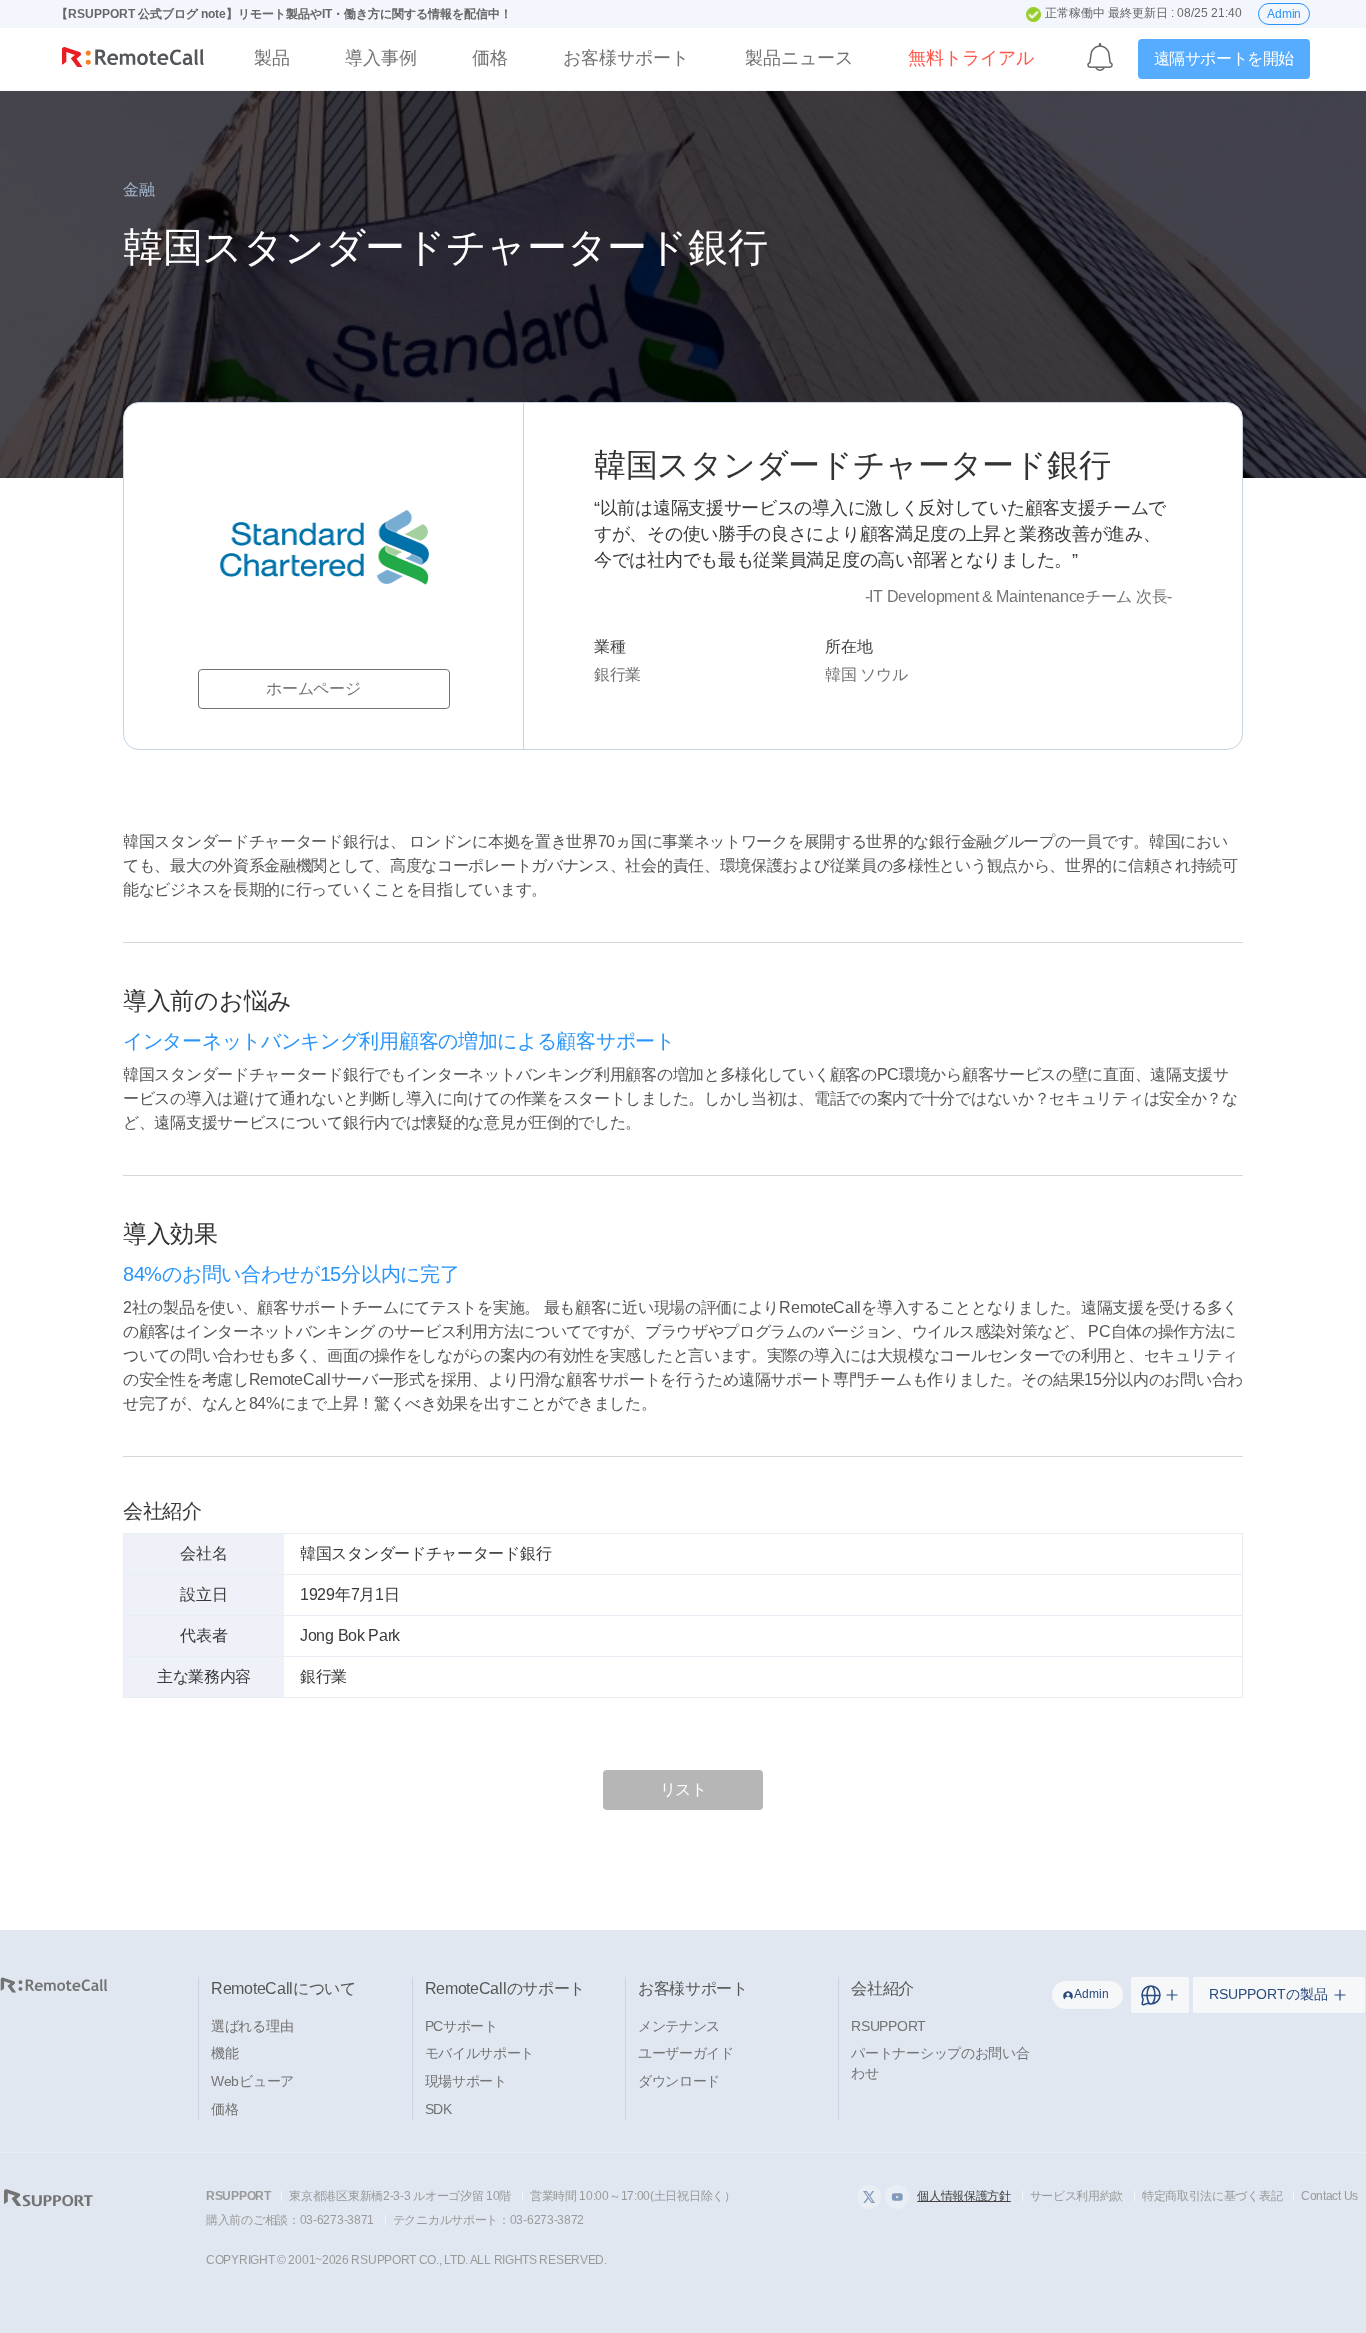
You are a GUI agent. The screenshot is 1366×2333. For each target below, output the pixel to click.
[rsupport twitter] (869, 2197)
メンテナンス (679, 2026)
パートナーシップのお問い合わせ (940, 2063)
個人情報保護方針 (964, 2196)
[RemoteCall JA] (133, 61)
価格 (490, 58)
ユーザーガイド (686, 2053)
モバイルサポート (480, 2053)
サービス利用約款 (1077, 2196)
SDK (438, 2109)
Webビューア (252, 2081)
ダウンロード (679, 2081)
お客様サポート (626, 58)
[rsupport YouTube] (897, 2197)
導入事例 (381, 58)
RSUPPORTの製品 (1268, 1994)
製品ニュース (799, 58)
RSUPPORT (888, 2026)
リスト (683, 1789)
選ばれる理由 (252, 2026)
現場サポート (466, 2081)
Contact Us (1329, 2196)
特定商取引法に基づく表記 (1212, 2196)
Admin (1284, 14)
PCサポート (461, 2026)
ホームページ (313, 688)
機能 (224, 2053)
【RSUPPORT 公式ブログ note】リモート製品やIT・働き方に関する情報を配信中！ (284, 14)
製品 (272, 58)
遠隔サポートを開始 (1224, 58)
